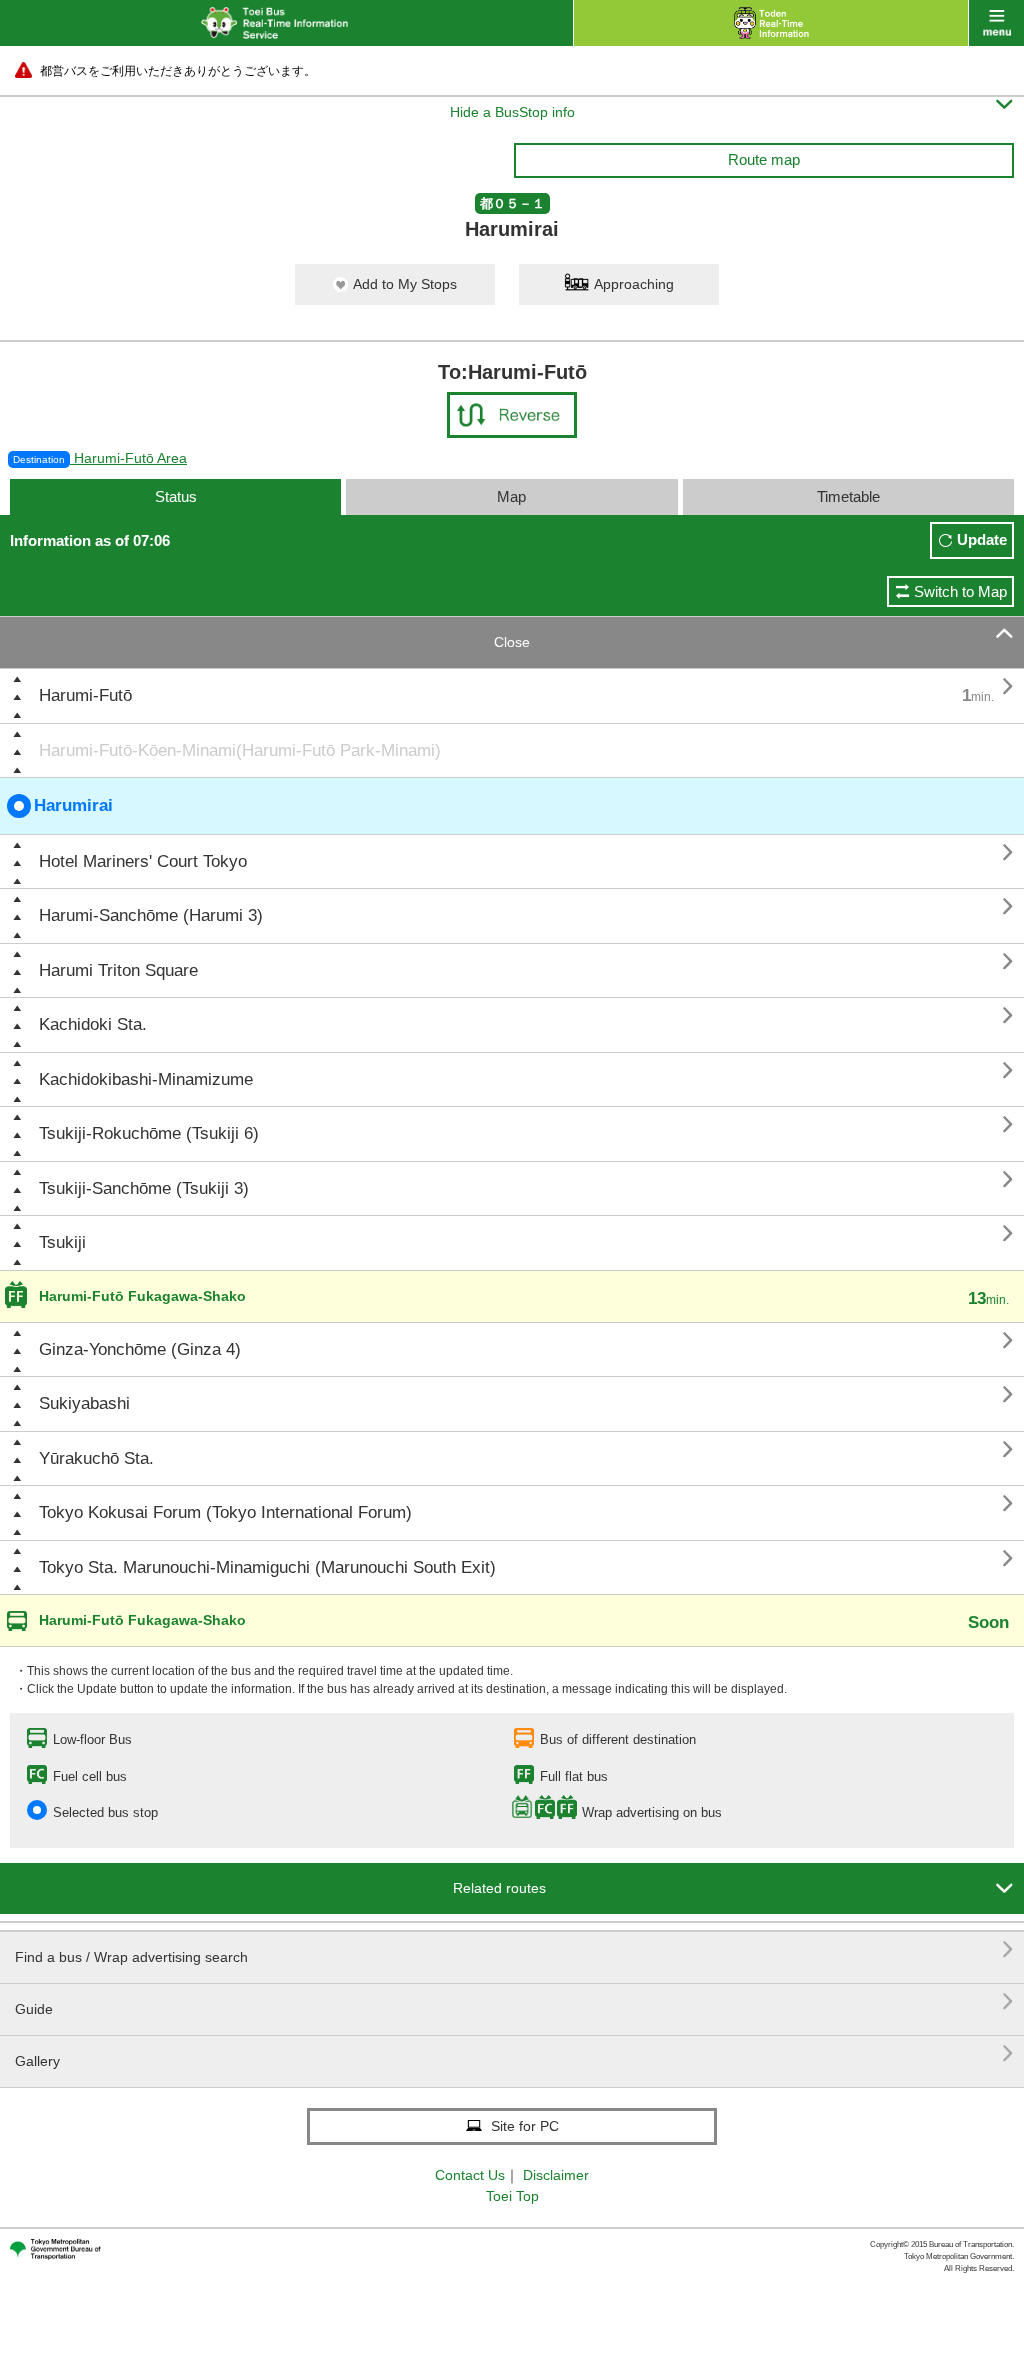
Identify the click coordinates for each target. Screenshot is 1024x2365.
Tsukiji (62, 1242)
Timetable (848, 496)
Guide (514, 2001)
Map (511, 496)
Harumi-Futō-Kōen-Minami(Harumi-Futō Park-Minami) (240, 750)
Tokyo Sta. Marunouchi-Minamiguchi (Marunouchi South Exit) (267, 1567)
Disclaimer (556, 2175)
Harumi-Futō (85, 695)
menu (996, 23)
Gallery (514, 2053)
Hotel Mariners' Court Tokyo (143, 861)
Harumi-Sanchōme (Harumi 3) (151, 915)
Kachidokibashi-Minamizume (146, 1079)
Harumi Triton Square (118, 970)
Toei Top (512, 2196)
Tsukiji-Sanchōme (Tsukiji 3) (144, 1188)
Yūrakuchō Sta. (96, 1458)
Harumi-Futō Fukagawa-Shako (142, 1296)
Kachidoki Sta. (93, 1024)
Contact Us (470, 2175)
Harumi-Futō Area (100, 458)
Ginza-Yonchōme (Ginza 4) (140, 1349)
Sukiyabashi (84, 1403)
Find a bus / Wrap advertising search (514, 1949)
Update (982, 539)
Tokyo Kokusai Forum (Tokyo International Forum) (225, 1512)
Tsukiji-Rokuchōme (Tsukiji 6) (149, 1133)
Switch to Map (960, 591)
